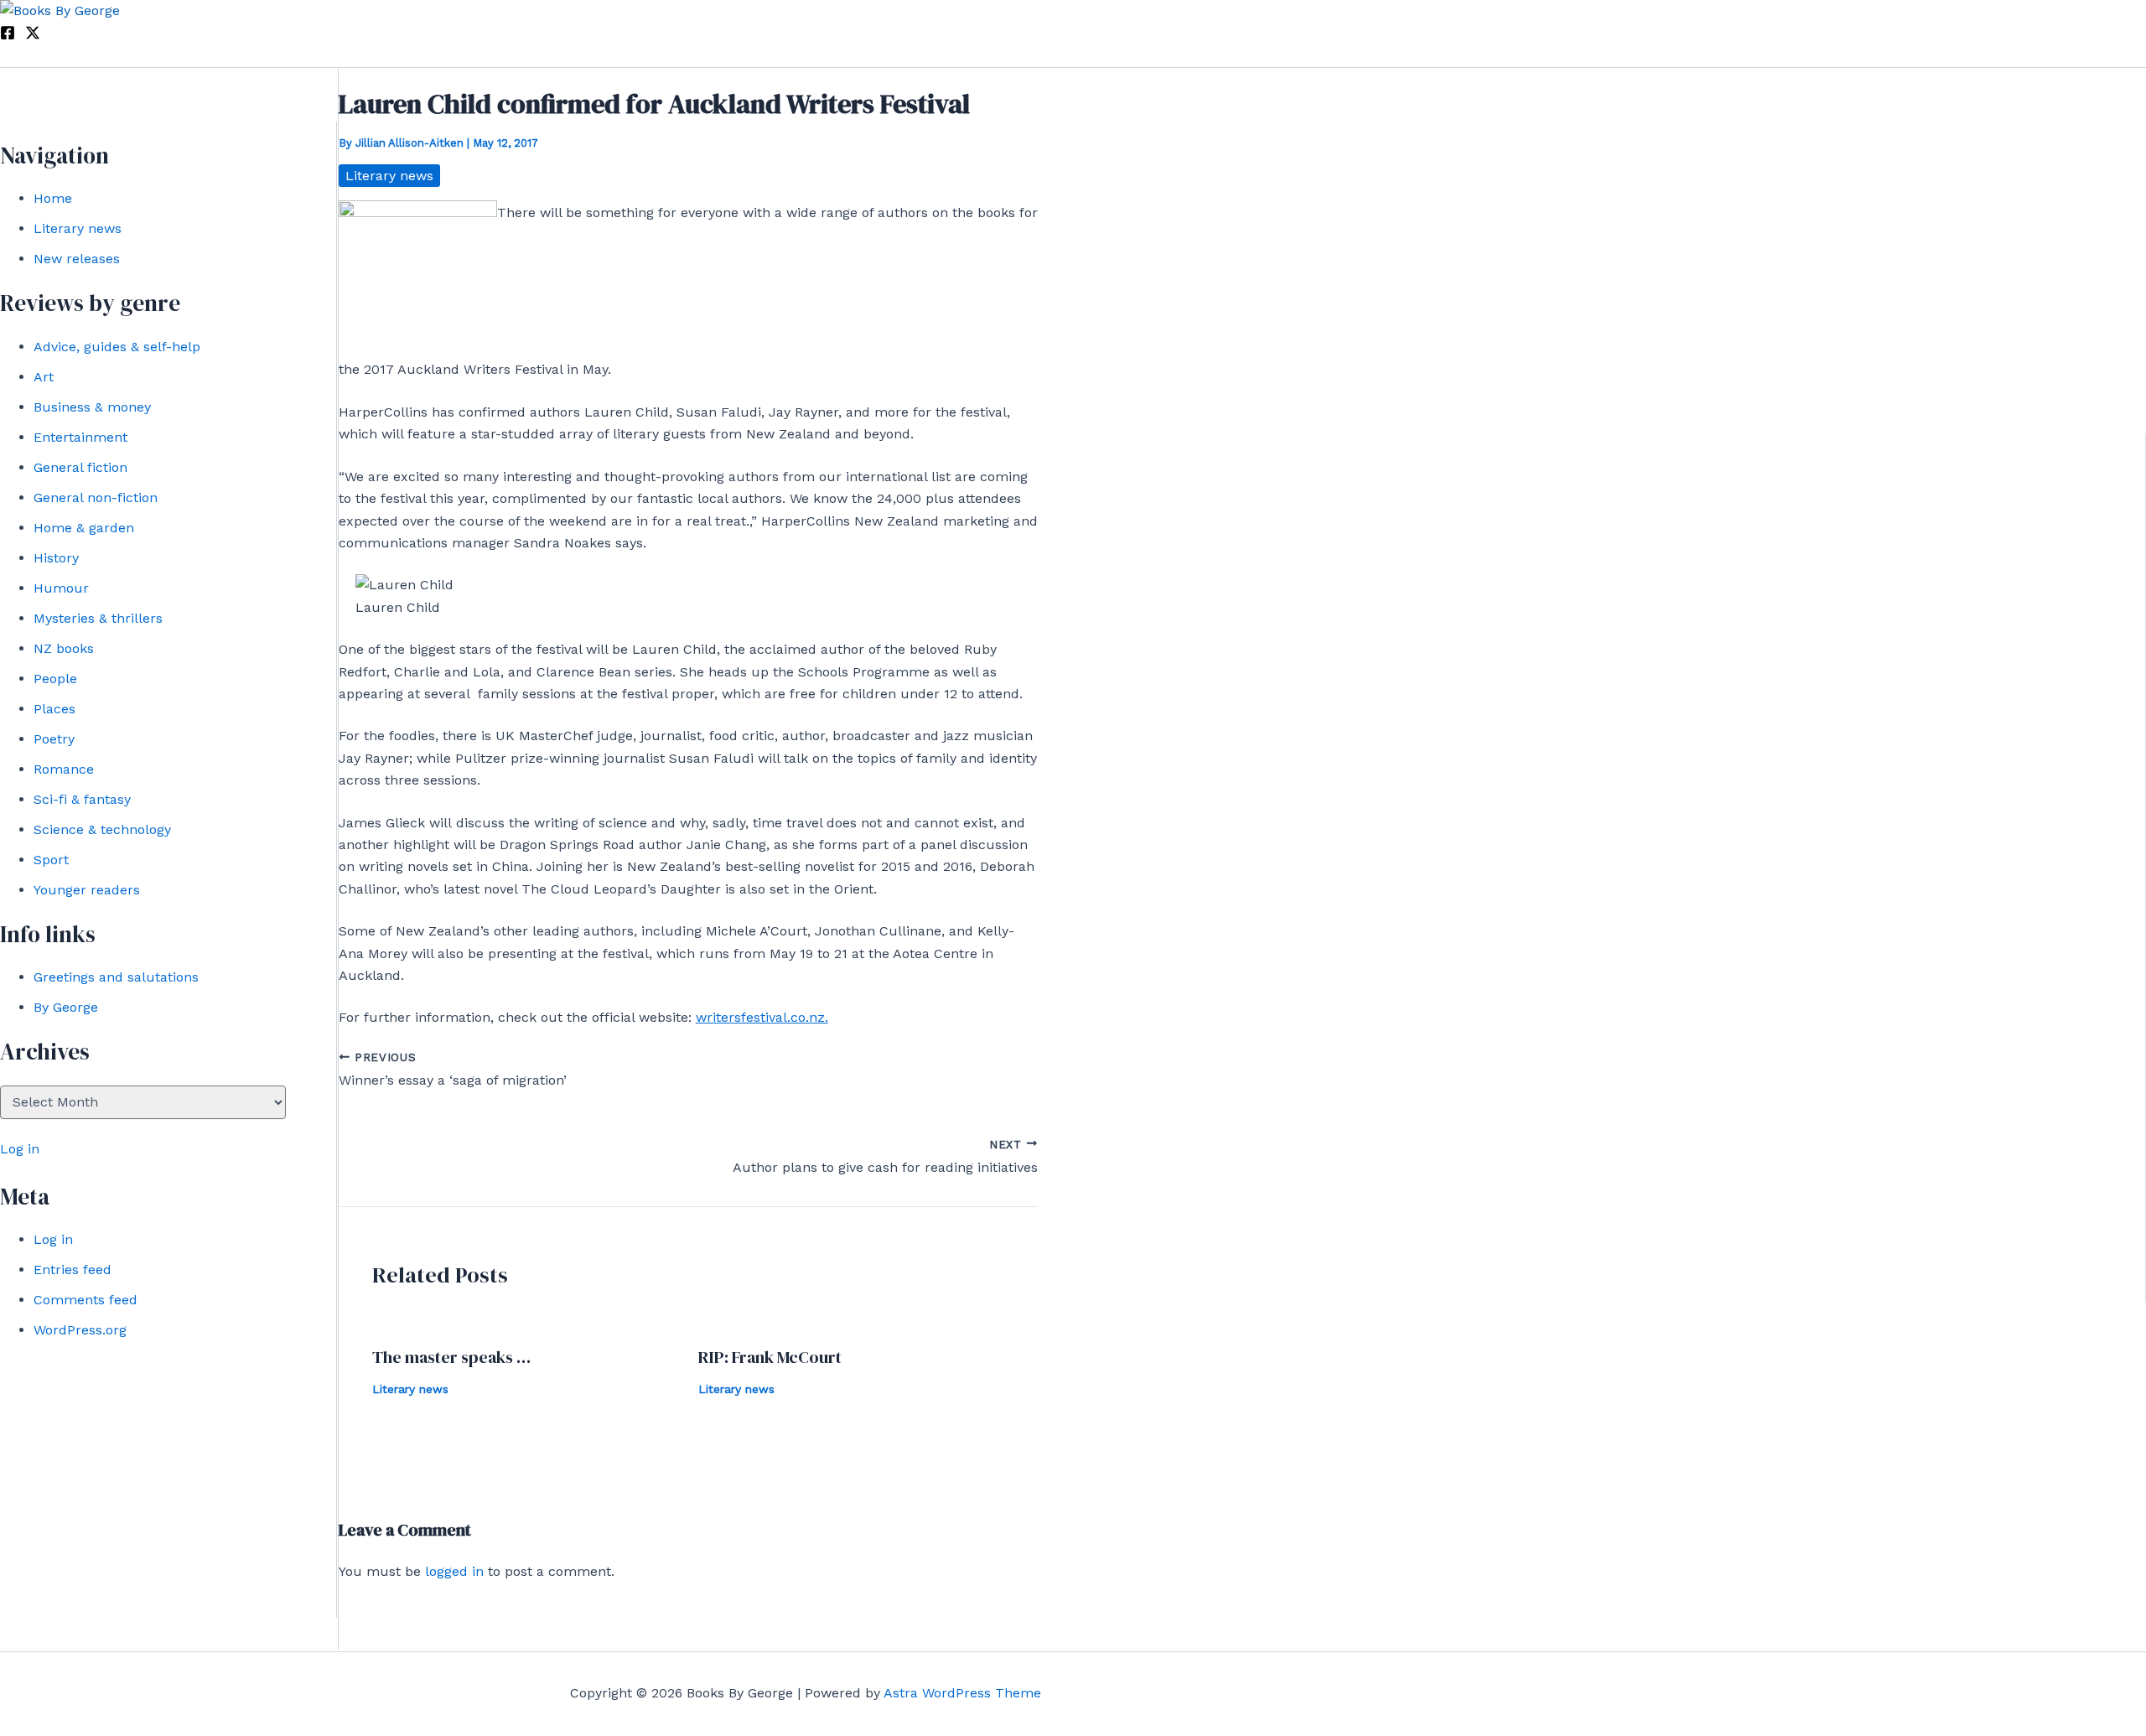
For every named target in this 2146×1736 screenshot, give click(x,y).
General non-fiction (96, 497)
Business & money (92, 407)
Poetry (54, 739)
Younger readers (87, 890)
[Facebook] (8, 36)
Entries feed (73, 1270)
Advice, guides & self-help (117, 347)
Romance (64, 769)
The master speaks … (451, 1357)
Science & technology (102, 829)
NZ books (64, 648)
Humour (61, 588)
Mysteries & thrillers (98, 618)
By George (66, 1007)
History (56, 558)
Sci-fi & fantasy (82, 799)
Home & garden (84, 528)
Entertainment (80, 437)
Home (53, 198)
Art (44, 377)
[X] (33, 36)
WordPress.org (80, 1330)
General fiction (80, 467)
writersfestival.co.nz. (762, 1017)
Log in (20, 1149)
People (55, 679)
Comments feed (86, 1300)
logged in (454, 1571)
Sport (51, 860)
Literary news (78, 228)
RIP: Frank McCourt (770, 1357)
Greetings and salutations (116, 977)
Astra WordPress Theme (962, 1693)
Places (54, 709)
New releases (77, 259)
